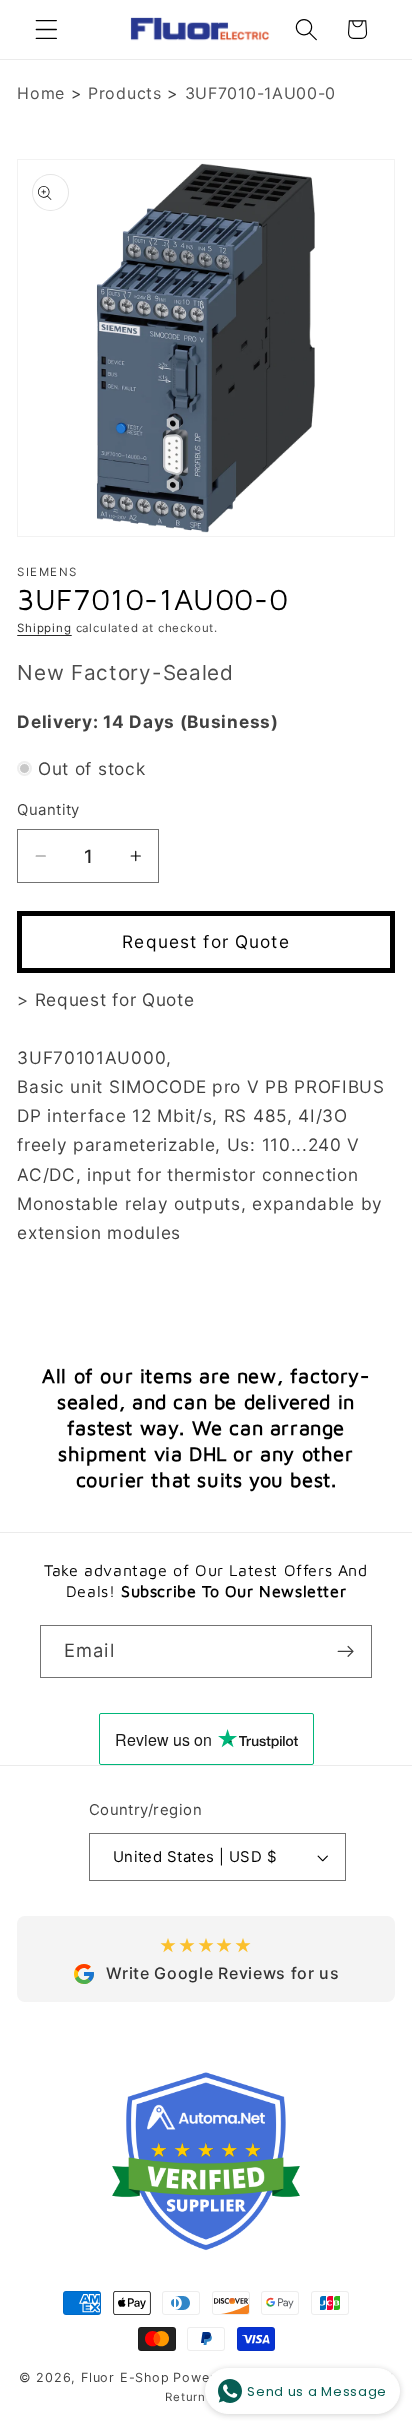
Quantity (48, 810)
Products (125, 93)
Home (41, 93)
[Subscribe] (345, 1652)
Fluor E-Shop (125, 2377)
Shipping (44, 628)
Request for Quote (206, 941)
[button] (46, 29)
